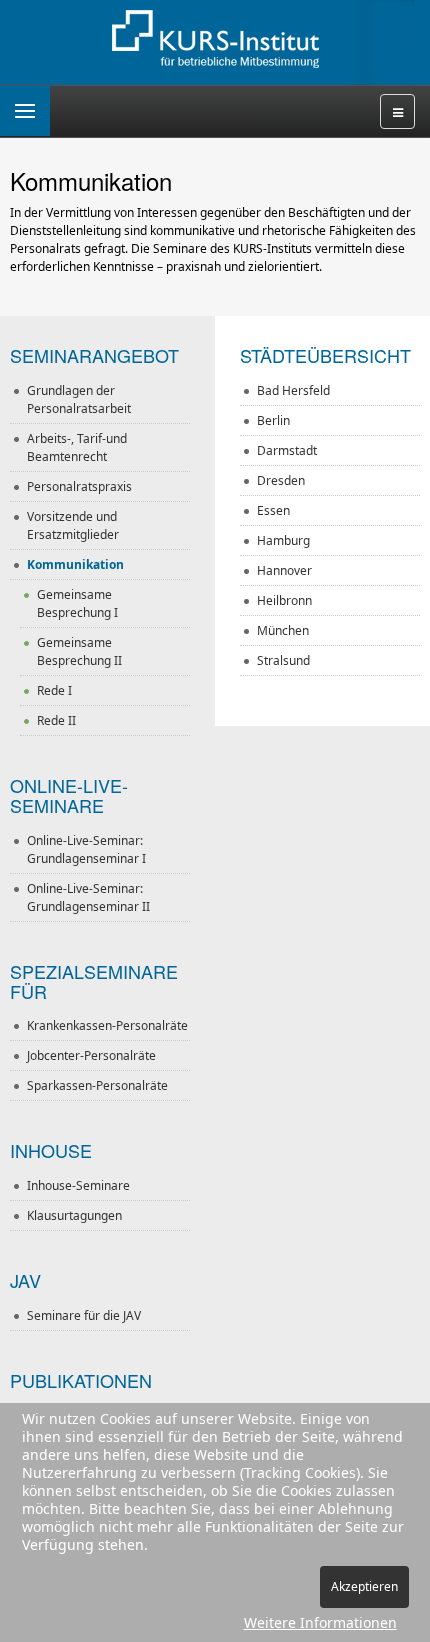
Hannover (284, 570)
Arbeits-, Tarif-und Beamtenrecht (77, 447)
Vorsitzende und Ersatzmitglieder (73, 525)
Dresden (281, 480)
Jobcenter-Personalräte (91, 1055)
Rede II (56, 720)
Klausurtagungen (74, 1215)
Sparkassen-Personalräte (97, 1085)
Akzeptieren (364, 1586)
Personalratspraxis (79, 486)
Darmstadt (287, 450)
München (283, 630)
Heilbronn (284, 600)
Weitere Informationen (320, 1622)
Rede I (54, 690)
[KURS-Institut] (215, 40)
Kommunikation (75, 564)
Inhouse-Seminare (78, 1185)
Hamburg (283, 540)
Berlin (273, 420)
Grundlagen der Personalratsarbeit (79, 399)
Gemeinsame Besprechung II (79, 651)
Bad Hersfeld (293, 390)
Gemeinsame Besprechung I (77, 603)
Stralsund (283, 660)
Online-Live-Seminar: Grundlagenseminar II (88, 897)
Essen (273, 510)
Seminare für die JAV (84, 1315)
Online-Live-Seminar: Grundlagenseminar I (86, 849)
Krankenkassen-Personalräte (107, 1025)
